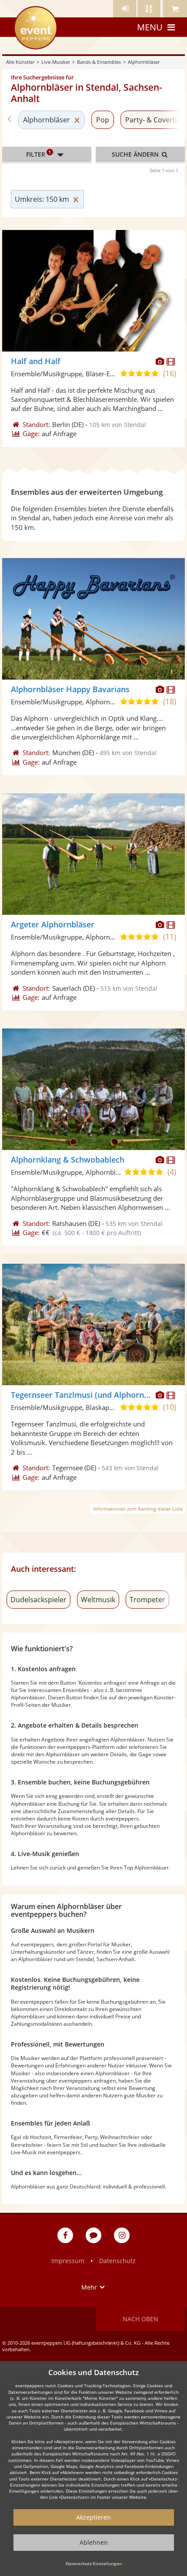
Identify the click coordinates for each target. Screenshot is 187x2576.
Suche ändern (136, 154)
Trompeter (147, 1600)
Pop (103, 120)
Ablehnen (94, 2542)
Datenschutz (117, 2261)
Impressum (68, 2261)
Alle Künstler (20, 62)
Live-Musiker (56, 62)
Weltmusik (98, 1600)
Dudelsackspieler (38, 1600)
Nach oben (140, 2319)
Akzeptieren (93, 2517)
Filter (39, 154)
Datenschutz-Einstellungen (94, 2563)
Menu (150, 27)
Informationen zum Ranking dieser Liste (138, 1509)
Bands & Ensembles (99, 62)
